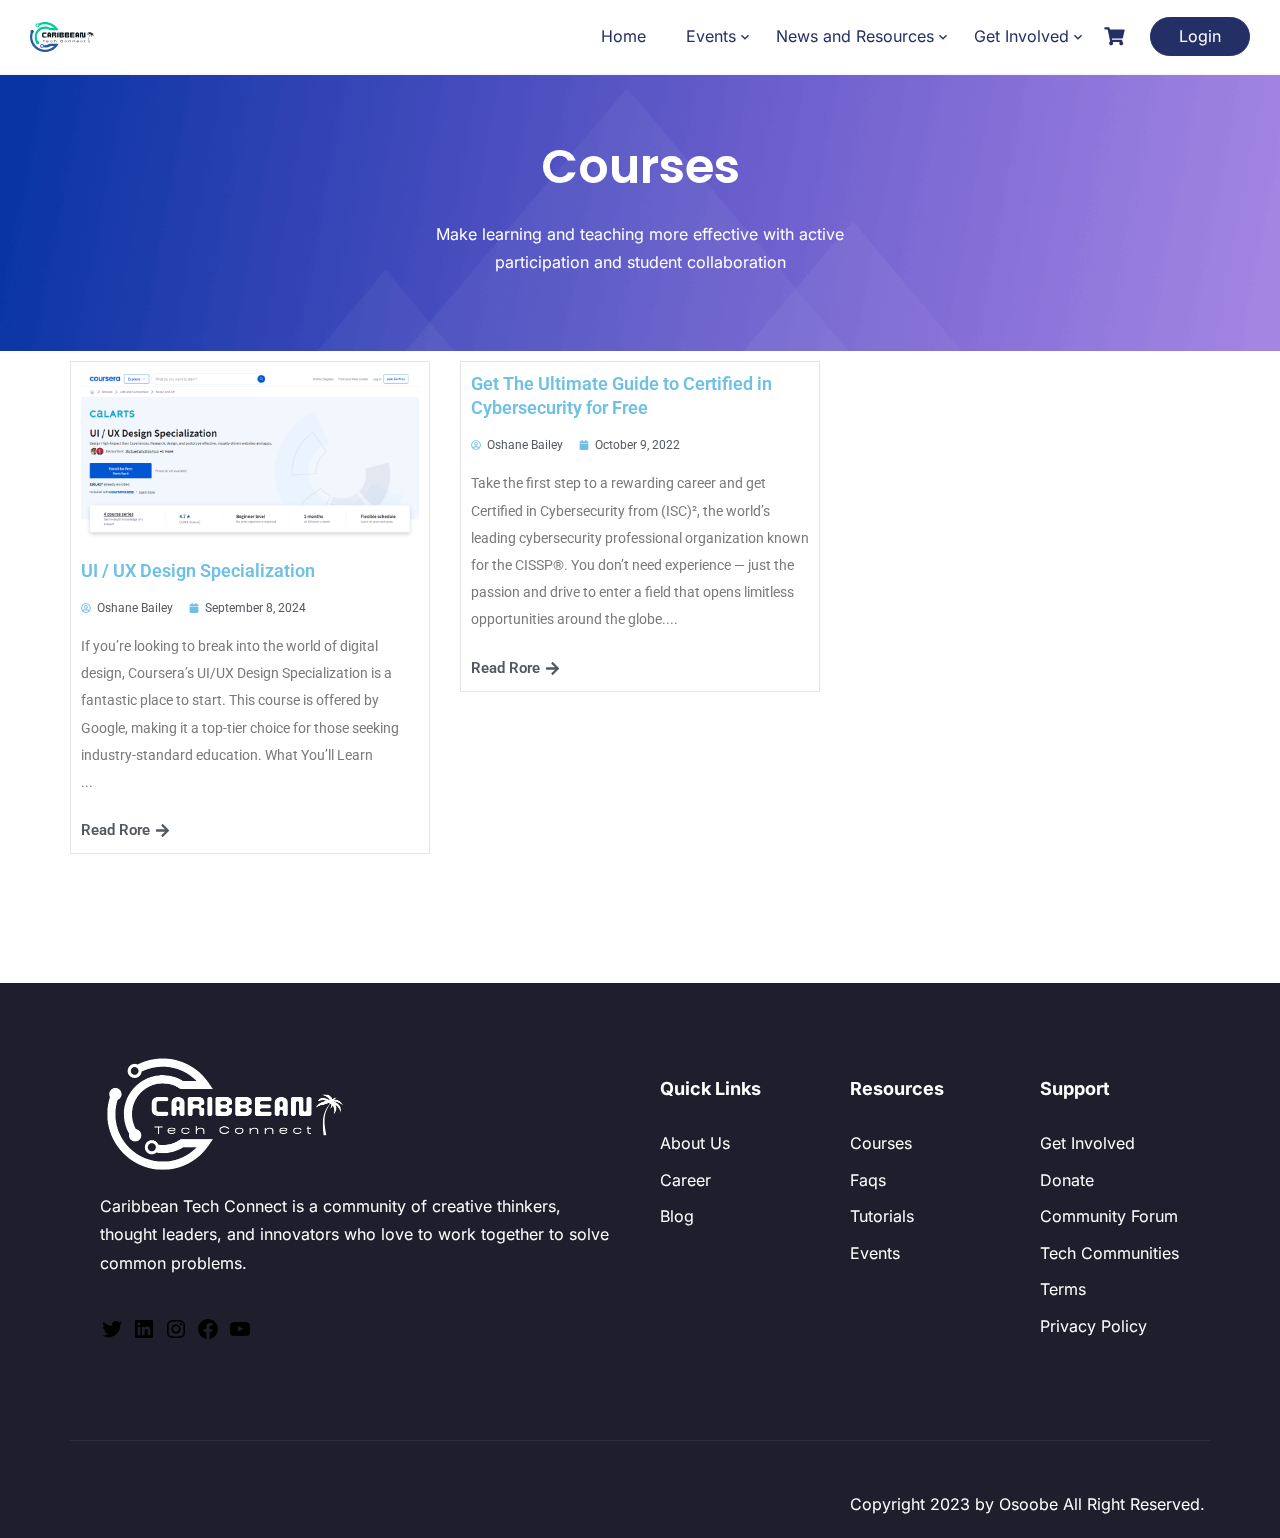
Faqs (868, 1180)
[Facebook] (208, 1335)
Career (685, 1180)
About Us (695, 1143)
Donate (1067, 1180)
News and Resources (855, 36)
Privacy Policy (1093, 1326)
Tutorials (882, 1216)
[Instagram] (176, 1335)
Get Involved (1021, 36)
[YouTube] (240, 1335)
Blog (677, 1216)
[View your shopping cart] (1117, 36)
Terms (1063, 1289)
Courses (881, 1143)
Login (1200, 36)
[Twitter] (112, 1335)
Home (623, 36)
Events (711, 36)
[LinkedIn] (144, 1335)
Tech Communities (1109, 1253)
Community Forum (1109, 1216)
